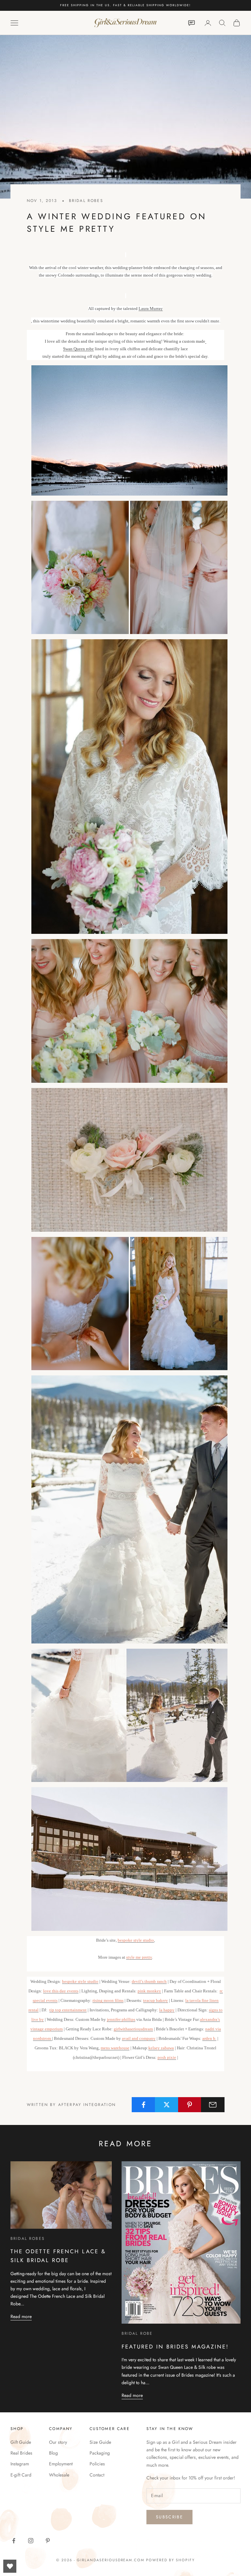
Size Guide (100, 2442)
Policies (97, 2464)
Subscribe (169, 2517)
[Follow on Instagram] (31, 2541)
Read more (21, 2316)
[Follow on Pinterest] (48, 2541)
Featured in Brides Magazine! (175, 2347)
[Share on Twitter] (167, 2105)
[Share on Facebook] (143, 2105)
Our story (58, 2442)
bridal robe (137, 2333)
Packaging (100, 2453)
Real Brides (21, 2453)
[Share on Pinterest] (190, 2105)
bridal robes (86, 201)
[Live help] (192, 23)
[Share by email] (213, 2105)
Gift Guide (21, 2442)
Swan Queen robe (78, 349)
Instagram (20, 2464)
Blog (53, 2453)
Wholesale (59, 2475)
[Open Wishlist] (10, 2566)
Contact (97, 2475)
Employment (61, 2464)
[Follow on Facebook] (14, 2541)
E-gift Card (21, 2475)
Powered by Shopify (170, 2560)
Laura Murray (151, 308)
